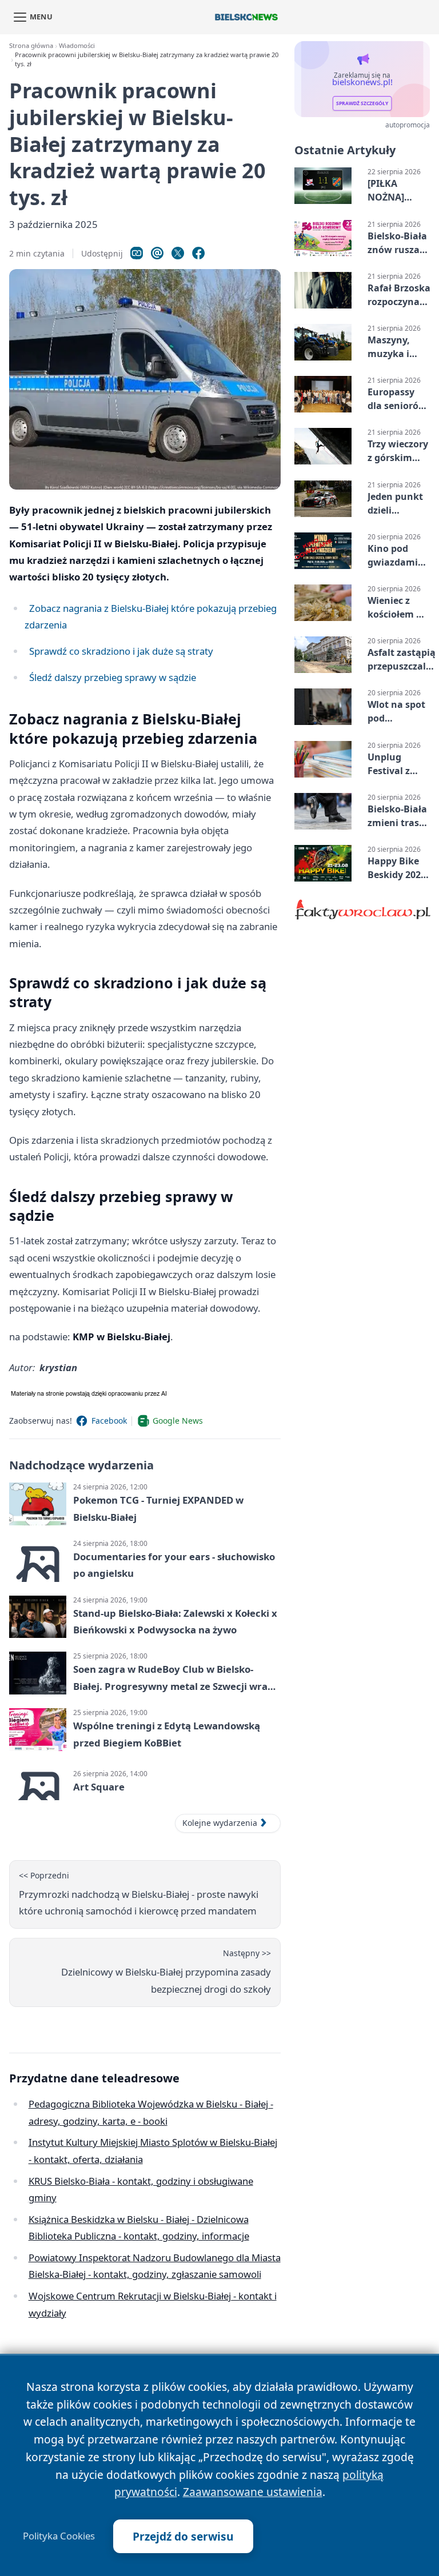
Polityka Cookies (59, 2536)
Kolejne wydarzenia (220, 1823)
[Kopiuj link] (137, 253)
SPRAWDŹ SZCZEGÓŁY (362, 103)
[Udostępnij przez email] (157, 253)
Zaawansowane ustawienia (253, 2492)
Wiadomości (77, 45)
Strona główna (31, 45)
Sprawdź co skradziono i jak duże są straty (121, 651)
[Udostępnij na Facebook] (198, 253)
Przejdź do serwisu (183, 2536)
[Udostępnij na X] (178, 253)
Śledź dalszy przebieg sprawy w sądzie (113, 677)
